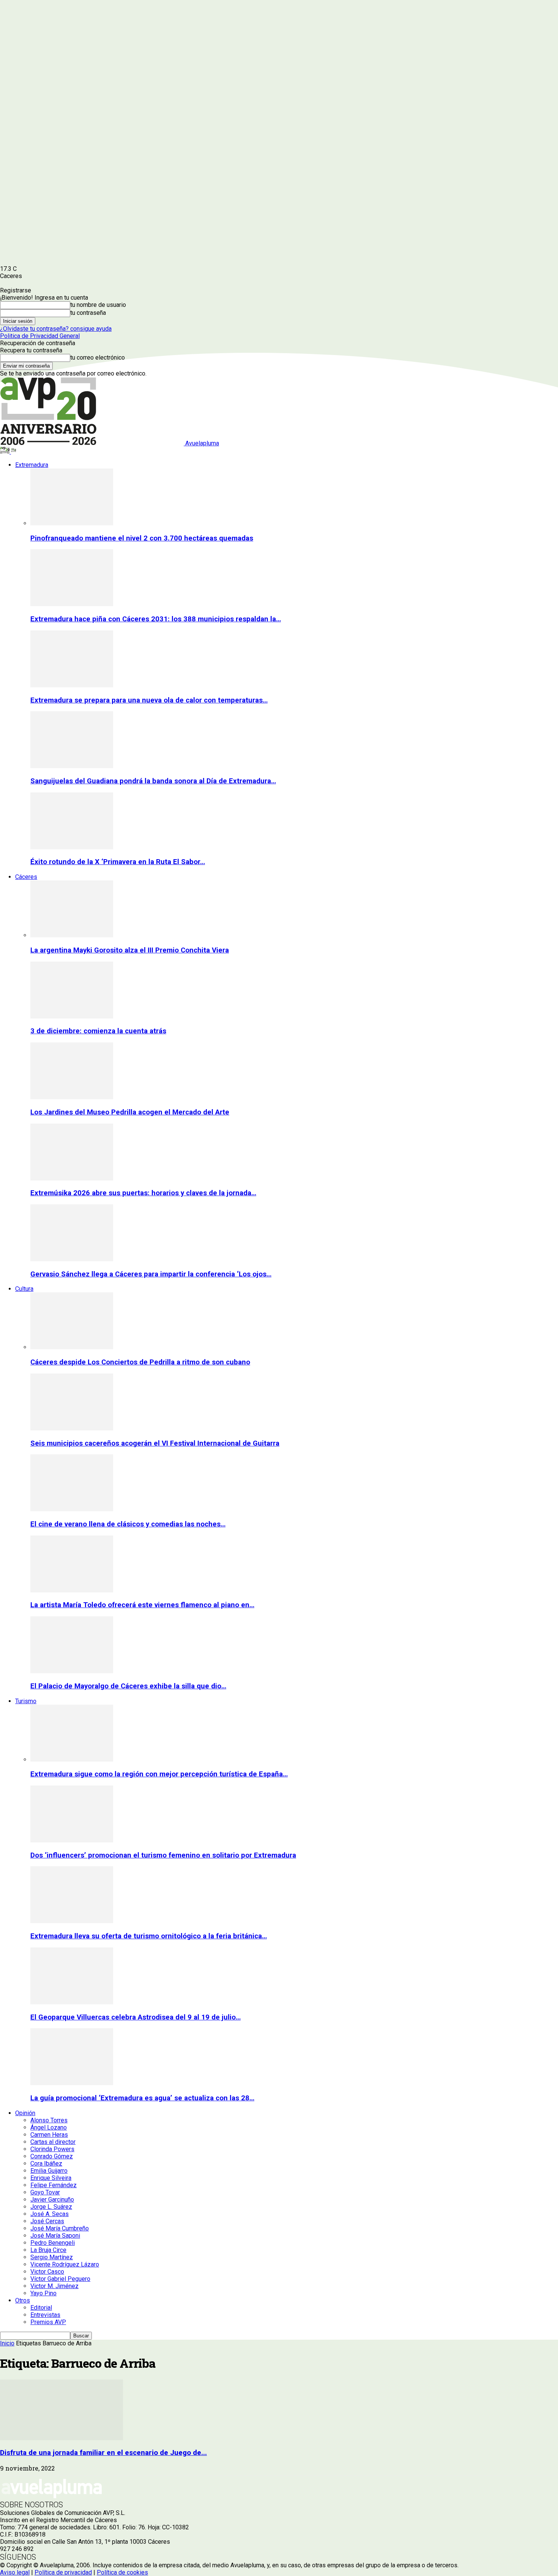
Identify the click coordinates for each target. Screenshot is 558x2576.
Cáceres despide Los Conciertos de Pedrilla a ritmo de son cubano (140, 1362)
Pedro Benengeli (53, 2243)
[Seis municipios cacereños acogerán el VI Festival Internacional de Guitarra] (72, 1428)
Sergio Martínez (52, 2257)
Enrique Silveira (51, 2178)
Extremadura (32, 465)
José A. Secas (50, 2214)
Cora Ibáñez (46, 2163)
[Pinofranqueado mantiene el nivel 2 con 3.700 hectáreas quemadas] (72, 523)
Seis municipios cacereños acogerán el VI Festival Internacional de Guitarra (155, 1443)
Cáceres (26, 877)
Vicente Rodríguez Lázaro (65, 2264)
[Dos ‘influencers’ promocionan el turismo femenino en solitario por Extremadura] (72, 1840)
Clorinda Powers (52, 2149)
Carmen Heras (49, 2135)
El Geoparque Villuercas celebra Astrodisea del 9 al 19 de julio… (136, 2017)
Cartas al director (53, 2142)
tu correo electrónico (98, 358)
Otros (23, 2300)
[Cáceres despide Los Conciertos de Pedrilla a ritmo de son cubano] (72, 1347)
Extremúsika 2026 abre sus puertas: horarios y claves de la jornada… (143, 1193)
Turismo (26, 1701)
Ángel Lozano (49, 2127)
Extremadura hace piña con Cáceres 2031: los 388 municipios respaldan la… (156, 619)
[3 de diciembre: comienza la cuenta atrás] (72, 1016)
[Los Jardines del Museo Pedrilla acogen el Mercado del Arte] (72, 1097)
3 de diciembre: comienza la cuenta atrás (98, 1031)
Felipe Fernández (54, 2185)
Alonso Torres (49, 2120)
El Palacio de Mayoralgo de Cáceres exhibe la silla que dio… (128, 1686)
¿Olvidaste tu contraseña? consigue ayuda (56, 329)
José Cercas (47, 2221)
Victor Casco (47, 2272)
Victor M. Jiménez (54, 2286)
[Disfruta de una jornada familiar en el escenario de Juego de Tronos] (61, 2438)
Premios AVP (48, 2322)
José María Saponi (55, 2236)
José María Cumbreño (60, 2228)
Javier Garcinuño (52, 2200)
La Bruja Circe (48, 2250)
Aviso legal (15, 2572)
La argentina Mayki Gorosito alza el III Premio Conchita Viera (130, 950)
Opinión (25, 2113)
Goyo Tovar (45, 2192)
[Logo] (6, 452)
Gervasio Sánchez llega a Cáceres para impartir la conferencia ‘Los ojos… (151, 1274)
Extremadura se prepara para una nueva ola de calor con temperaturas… (149, 700)
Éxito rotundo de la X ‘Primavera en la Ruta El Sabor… (118, 862)
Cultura (24, 1289)
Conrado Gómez (52, 2156)
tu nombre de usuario (98, 305)
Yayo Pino (43, 2293)
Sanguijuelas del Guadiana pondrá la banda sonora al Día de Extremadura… (153, 781)
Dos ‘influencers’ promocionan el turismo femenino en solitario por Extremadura (163, 1855)
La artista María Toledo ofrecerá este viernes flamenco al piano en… (142, 1605)
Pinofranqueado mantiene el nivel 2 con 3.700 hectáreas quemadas (142, 538)
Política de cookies (122, 2572)
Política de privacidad (63, 2572)
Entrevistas (45, 2315)
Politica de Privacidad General (40, 336)
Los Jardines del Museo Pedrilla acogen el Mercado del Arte (130, 1112)
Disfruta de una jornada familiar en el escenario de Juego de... (103, 2453)
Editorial (41, 2308)
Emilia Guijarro (49, 2171)
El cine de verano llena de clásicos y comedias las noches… (128, 1524)
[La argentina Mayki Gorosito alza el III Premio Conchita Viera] (72, 935)
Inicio (7, 2343)
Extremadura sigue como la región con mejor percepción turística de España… (159, 1774)
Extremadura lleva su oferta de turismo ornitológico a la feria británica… (149, 1936)
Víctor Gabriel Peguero (60, 2279)
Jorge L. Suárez (51, 2207)
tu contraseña (88, 313)
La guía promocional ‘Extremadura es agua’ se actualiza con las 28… (142, 2098)
